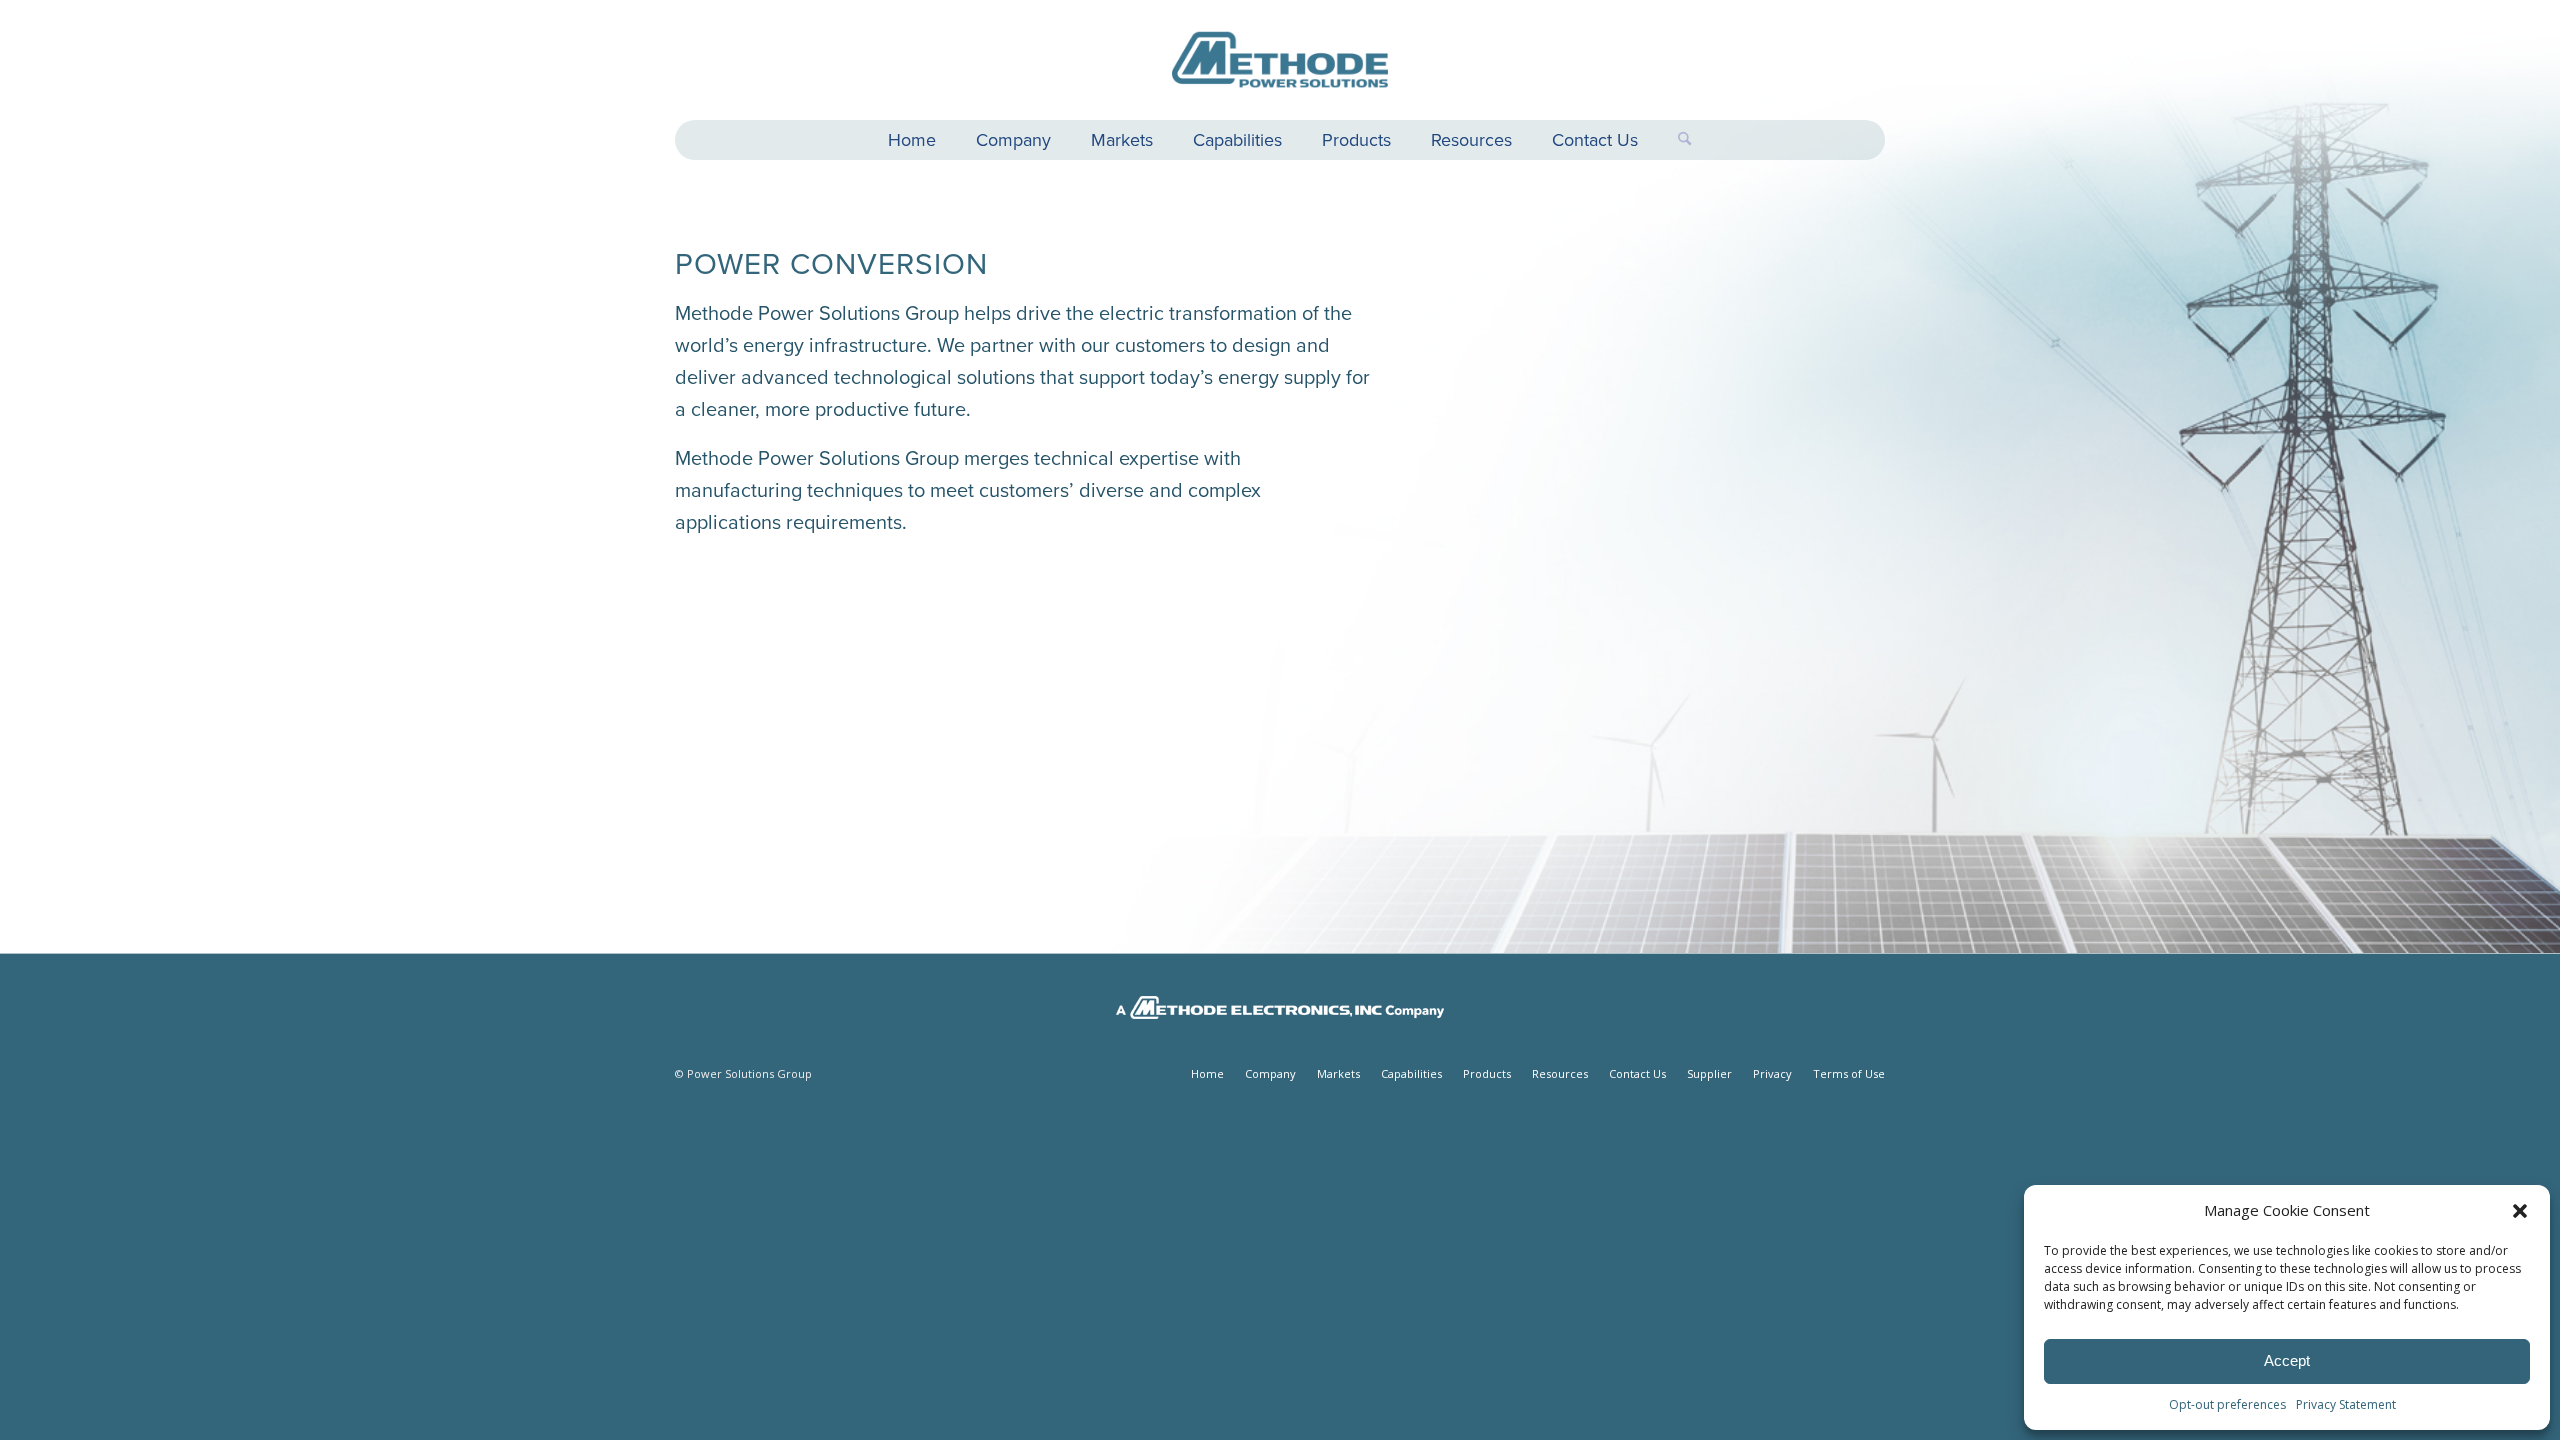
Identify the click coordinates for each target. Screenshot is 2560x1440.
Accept (2287, 1360)
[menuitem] (912, 142)
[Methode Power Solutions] (1280, 60)
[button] (2520, 1211)
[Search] (1674, 140)
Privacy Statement (2346, 1404)
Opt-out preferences (2227, 1404)
